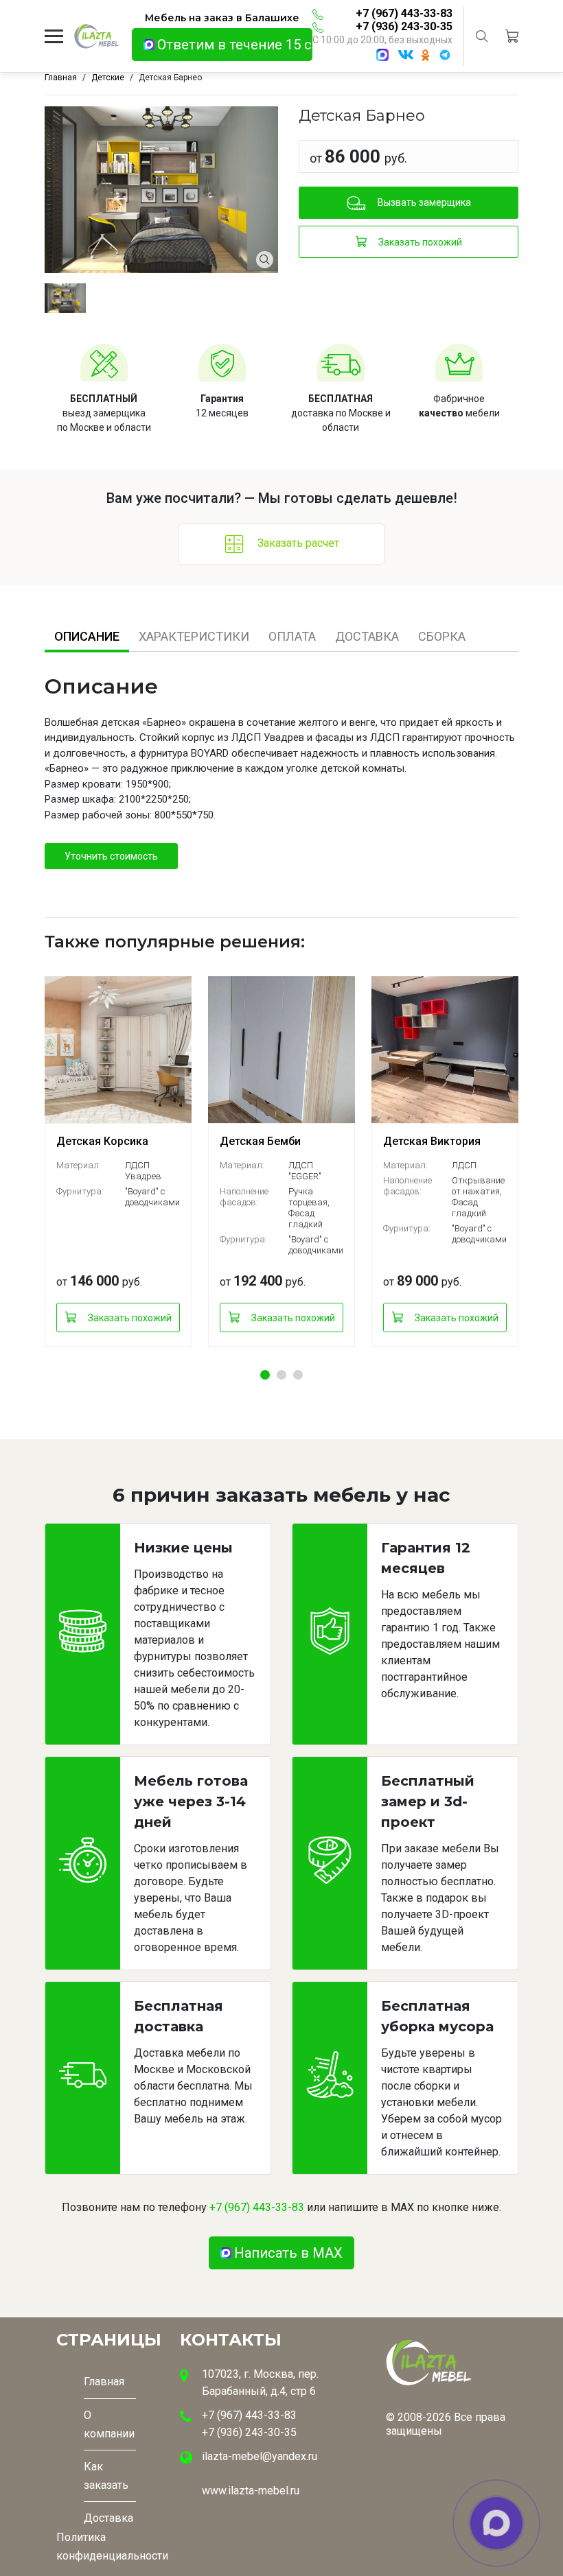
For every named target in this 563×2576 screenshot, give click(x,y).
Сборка (442, 636)
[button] (265, 1375)
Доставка (367, 636)
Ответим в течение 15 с (234, 45)
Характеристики (194, 636)
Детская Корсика (102, 1141)
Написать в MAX (288, 2253)
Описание (87, 636)
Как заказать (106, 2476)
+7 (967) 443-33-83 (404, 13)
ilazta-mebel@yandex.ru (260, 2456)
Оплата (292, 636)
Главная (104, 2382)
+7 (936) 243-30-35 (404, 26)
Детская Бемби (260, 1141)
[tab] (87, 636)
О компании (109, 2424)
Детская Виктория (432, 1141)
